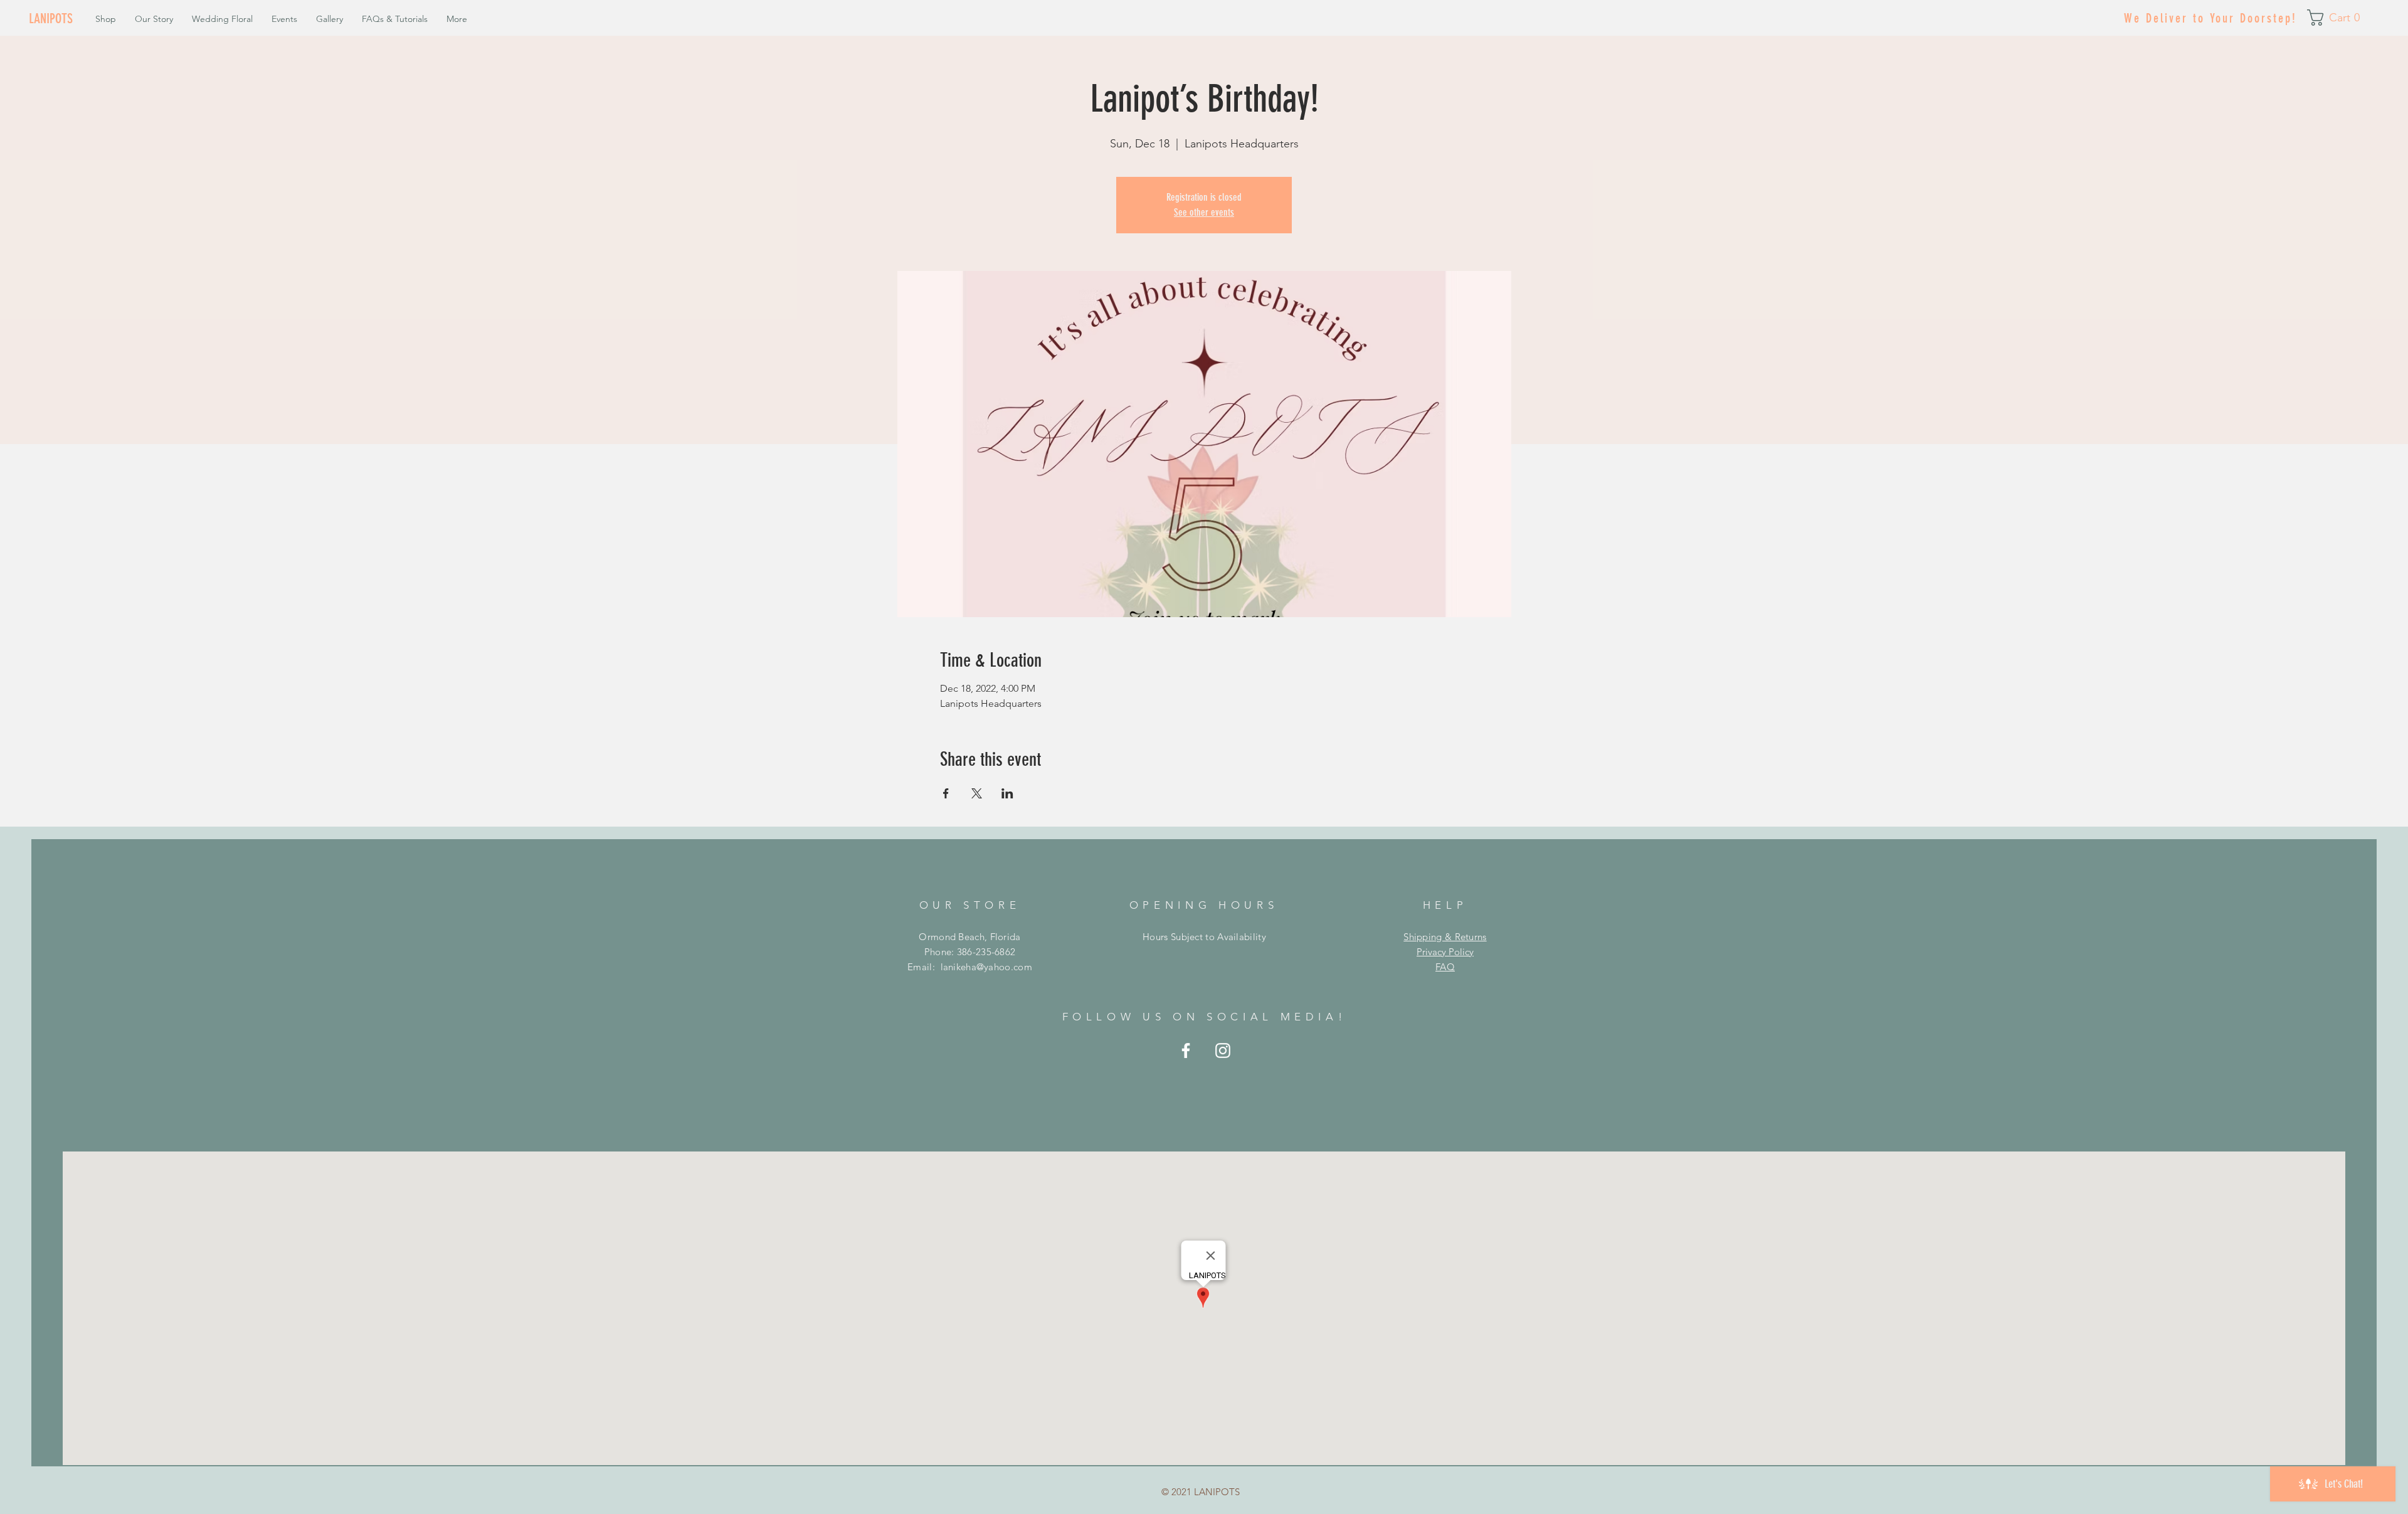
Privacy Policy (1445, 952)
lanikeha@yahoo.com (986, 967)
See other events (1204, 212)
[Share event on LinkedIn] (1007, 793)
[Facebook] (1186, 1051)
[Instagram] (1223, 1051)
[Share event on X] (977, 793)
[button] (2338, 18)
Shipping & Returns (1445, 937)
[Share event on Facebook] (946, 793)
